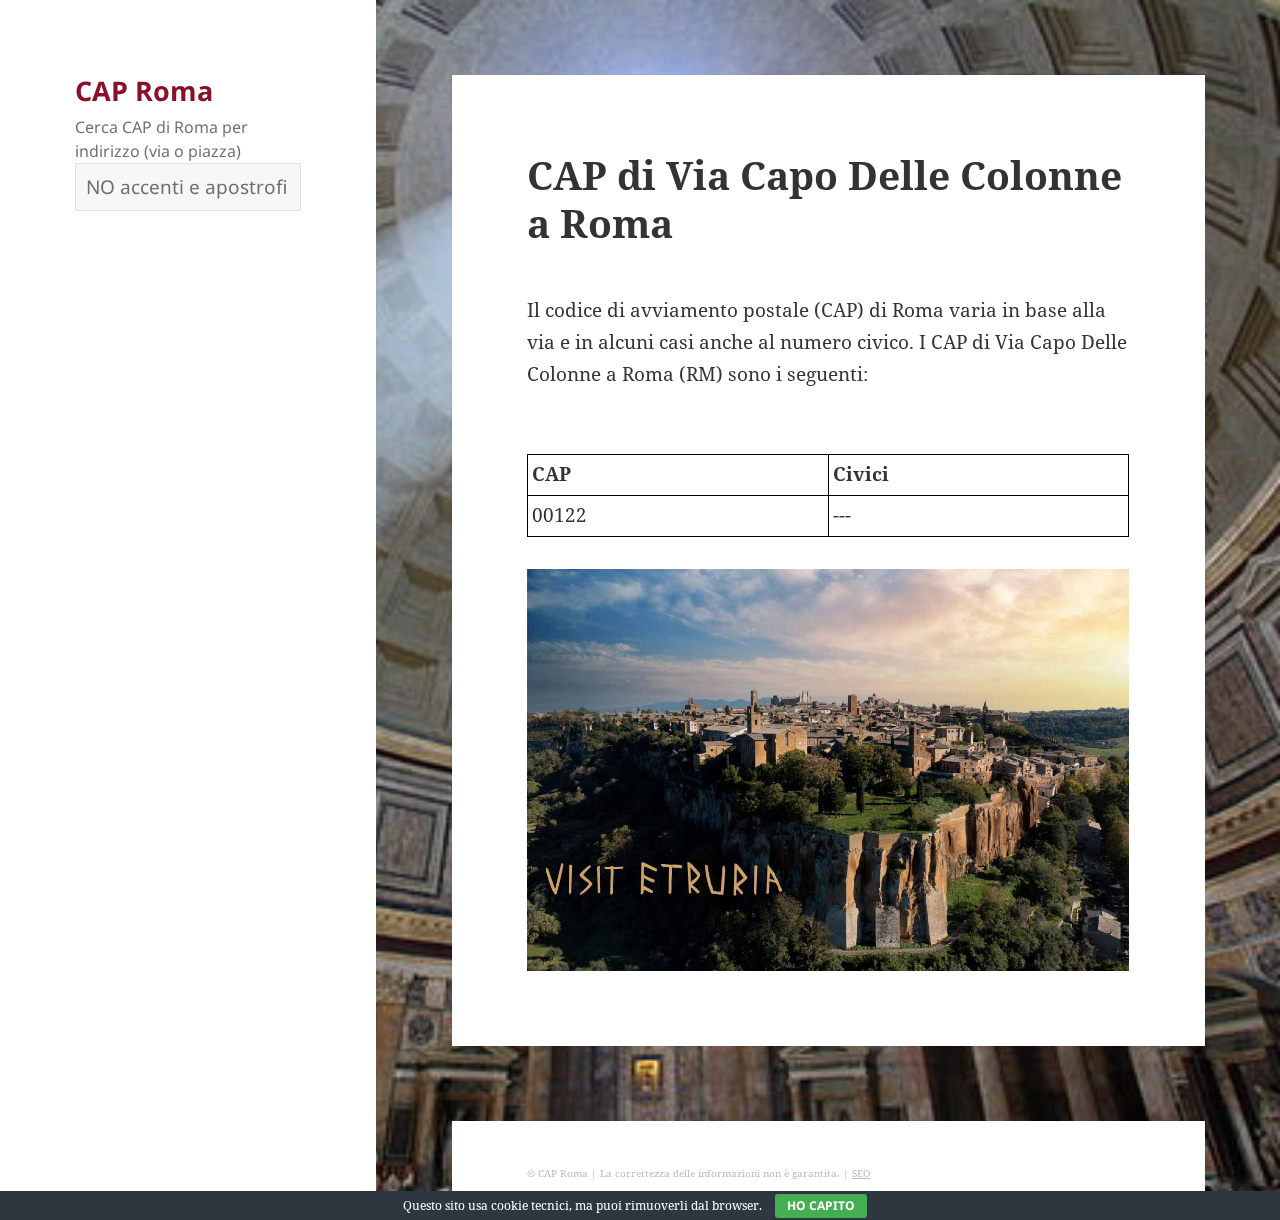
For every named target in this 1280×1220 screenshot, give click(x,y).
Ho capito (821, 1205)
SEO (861, 1173)
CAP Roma (144, 90)
